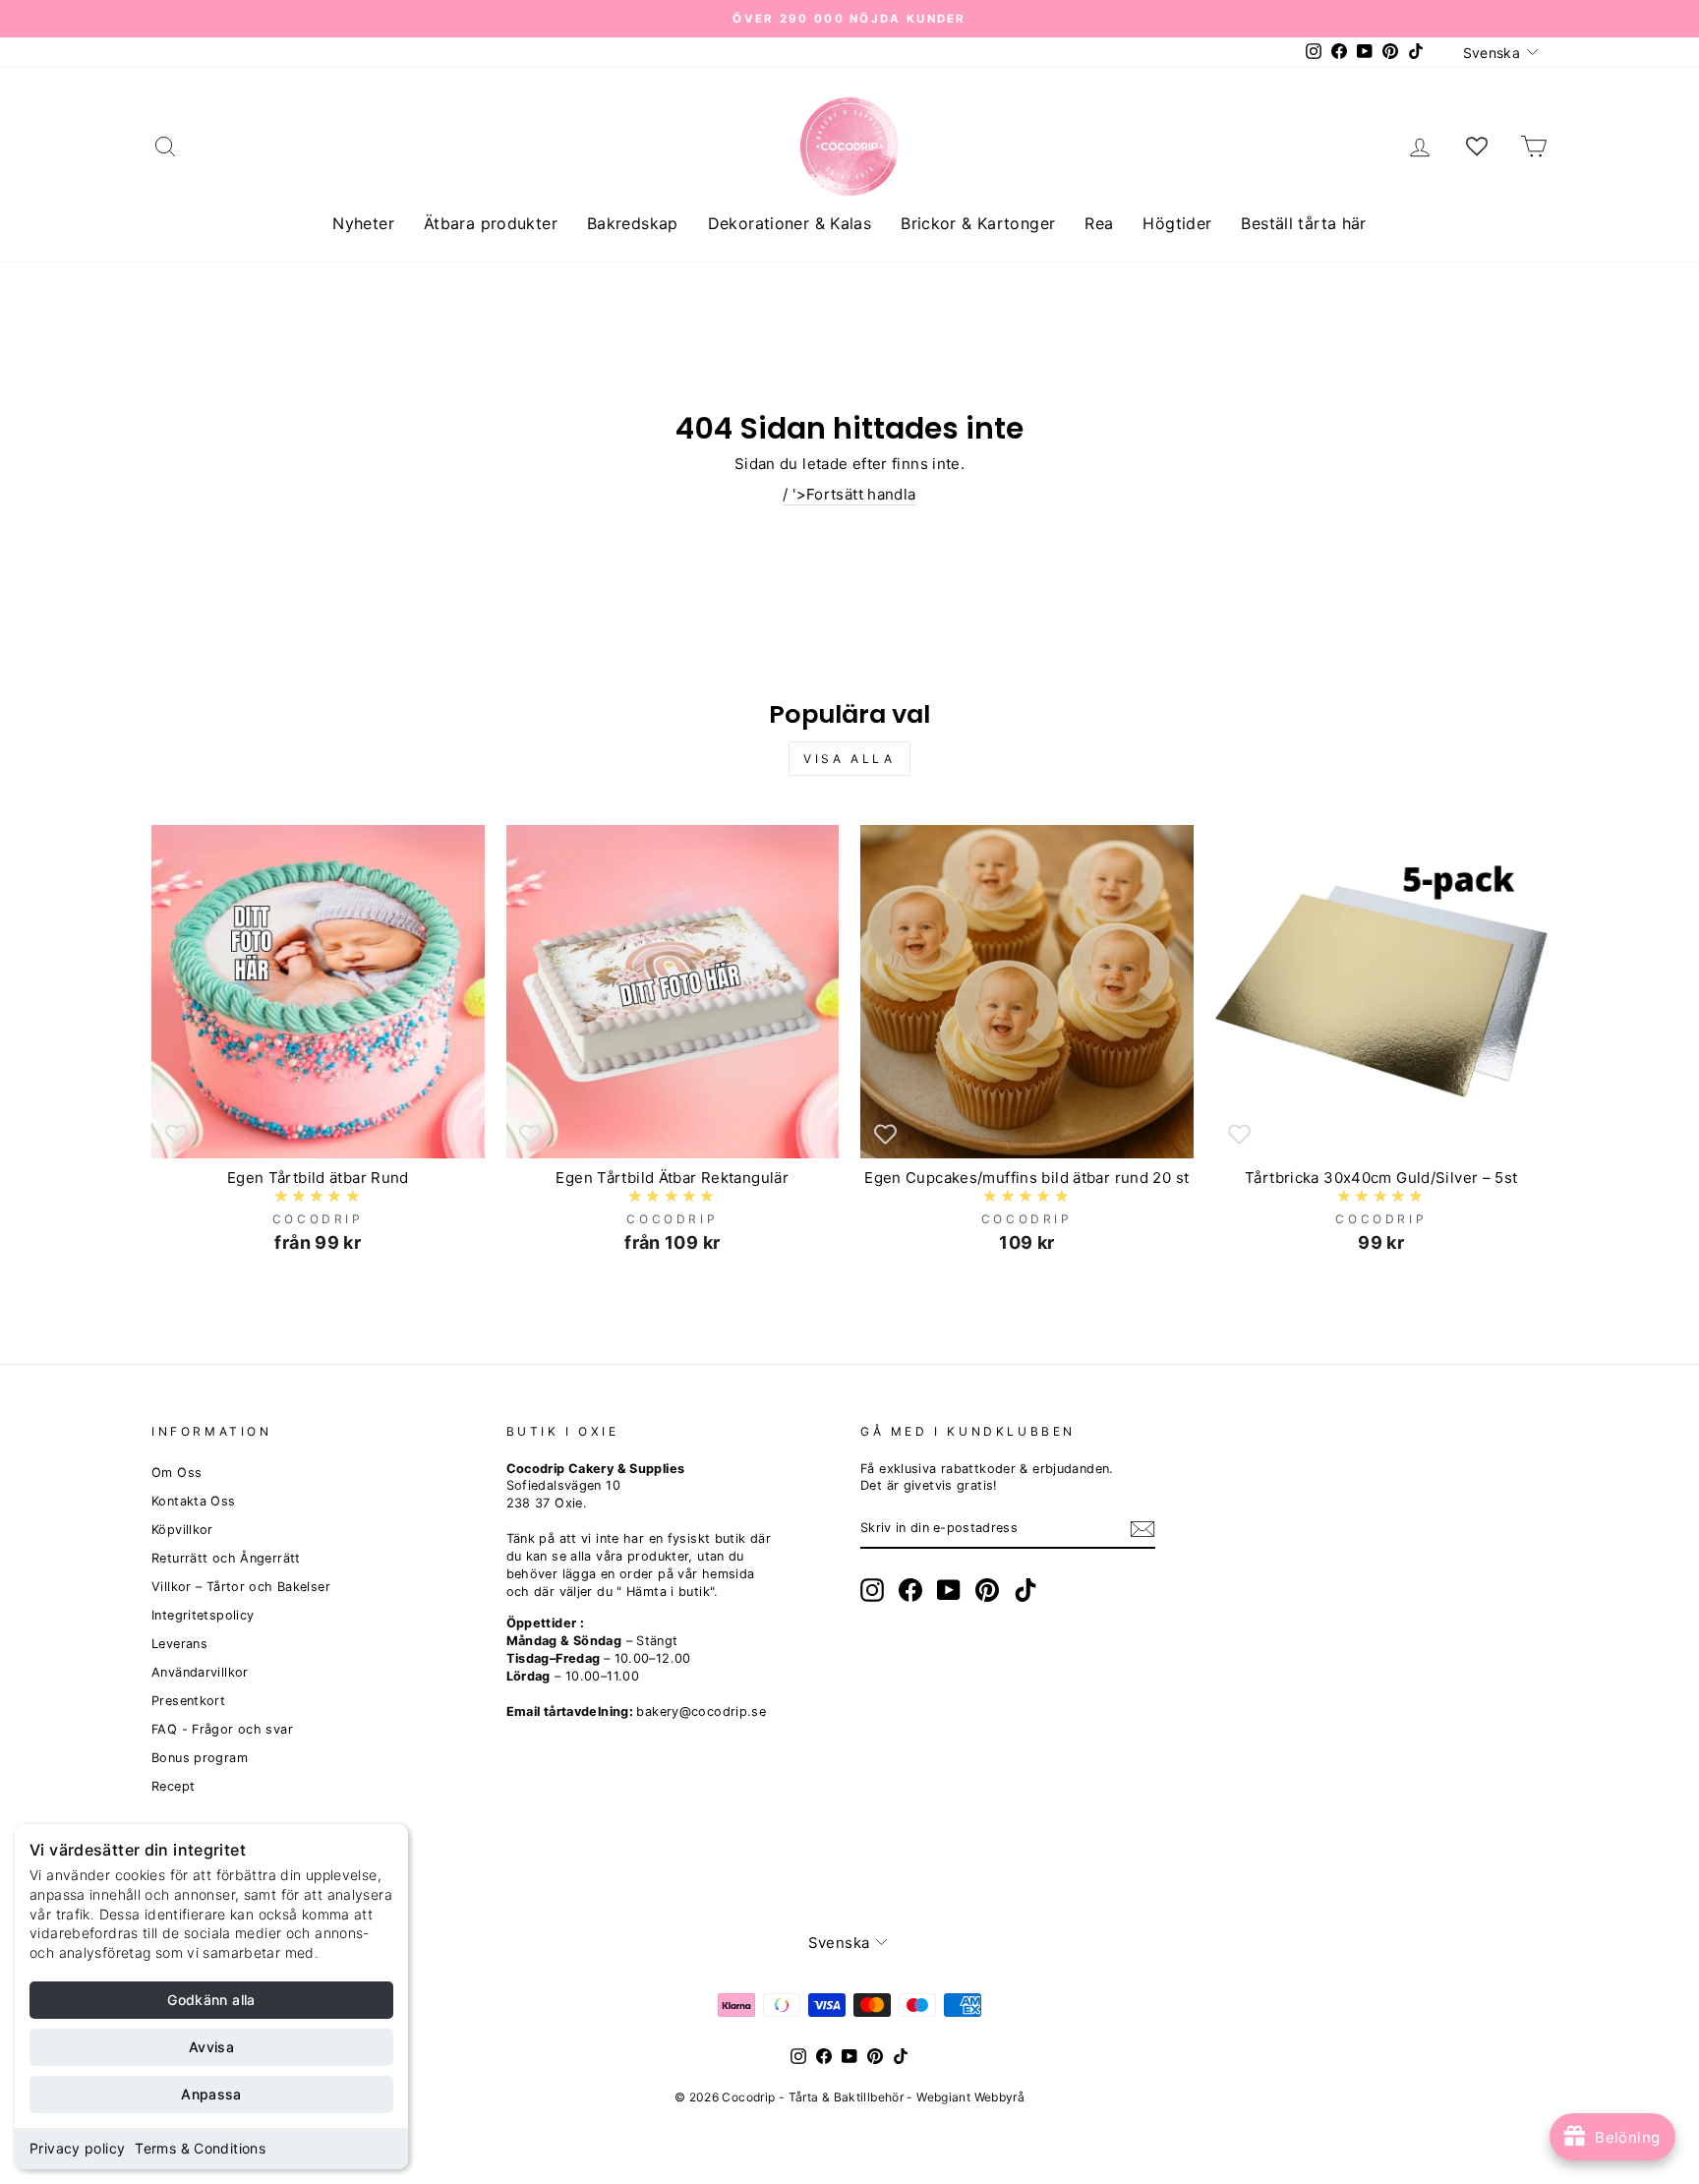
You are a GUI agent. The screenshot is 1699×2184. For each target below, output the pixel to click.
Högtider (1177, 223)
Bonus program (200, 1758)
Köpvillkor (182, 1530)
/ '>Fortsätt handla (849, 494)
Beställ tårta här (1303, 223)
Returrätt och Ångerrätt (226, 1558)
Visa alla (849, 759)
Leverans (179, 1644)
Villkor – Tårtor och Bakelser (241, 1587)
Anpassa (211, 2094)
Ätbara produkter (491, 223)
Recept (173, 1786)
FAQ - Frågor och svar (222, 1729)
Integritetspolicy (203, 1615)
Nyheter (363, 223)
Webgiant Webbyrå (970, 2097)
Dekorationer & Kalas (790, 223)
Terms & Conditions (200, 2148)
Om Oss (176, 1473)
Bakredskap (633, 223)
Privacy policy (77, 2148)
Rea (1099, 223)
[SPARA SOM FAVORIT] (176, 1134)
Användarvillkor (200, 1672)
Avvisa (211, 2047)
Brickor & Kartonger (978, 223)
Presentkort (188, 1701)
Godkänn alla (211, 2000)
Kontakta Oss (194, 1501)
